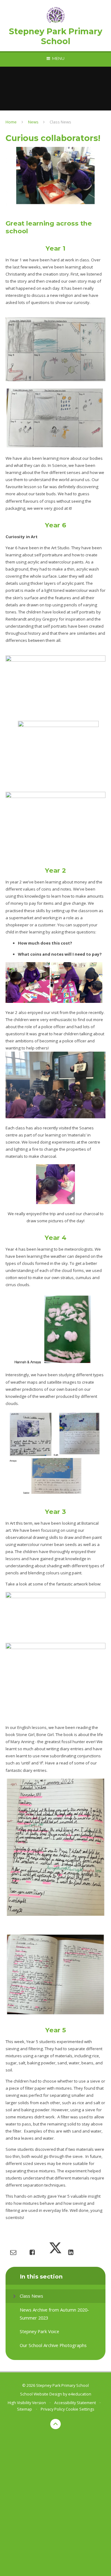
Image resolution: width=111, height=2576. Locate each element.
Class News (60, 122)
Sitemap (25, 2409)
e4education (80, 2394)
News (33, 122)
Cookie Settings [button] (80, 2409)
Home (11, 122)
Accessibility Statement (75, 2403)
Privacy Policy (53, 2409)
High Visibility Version (27, 2403)
